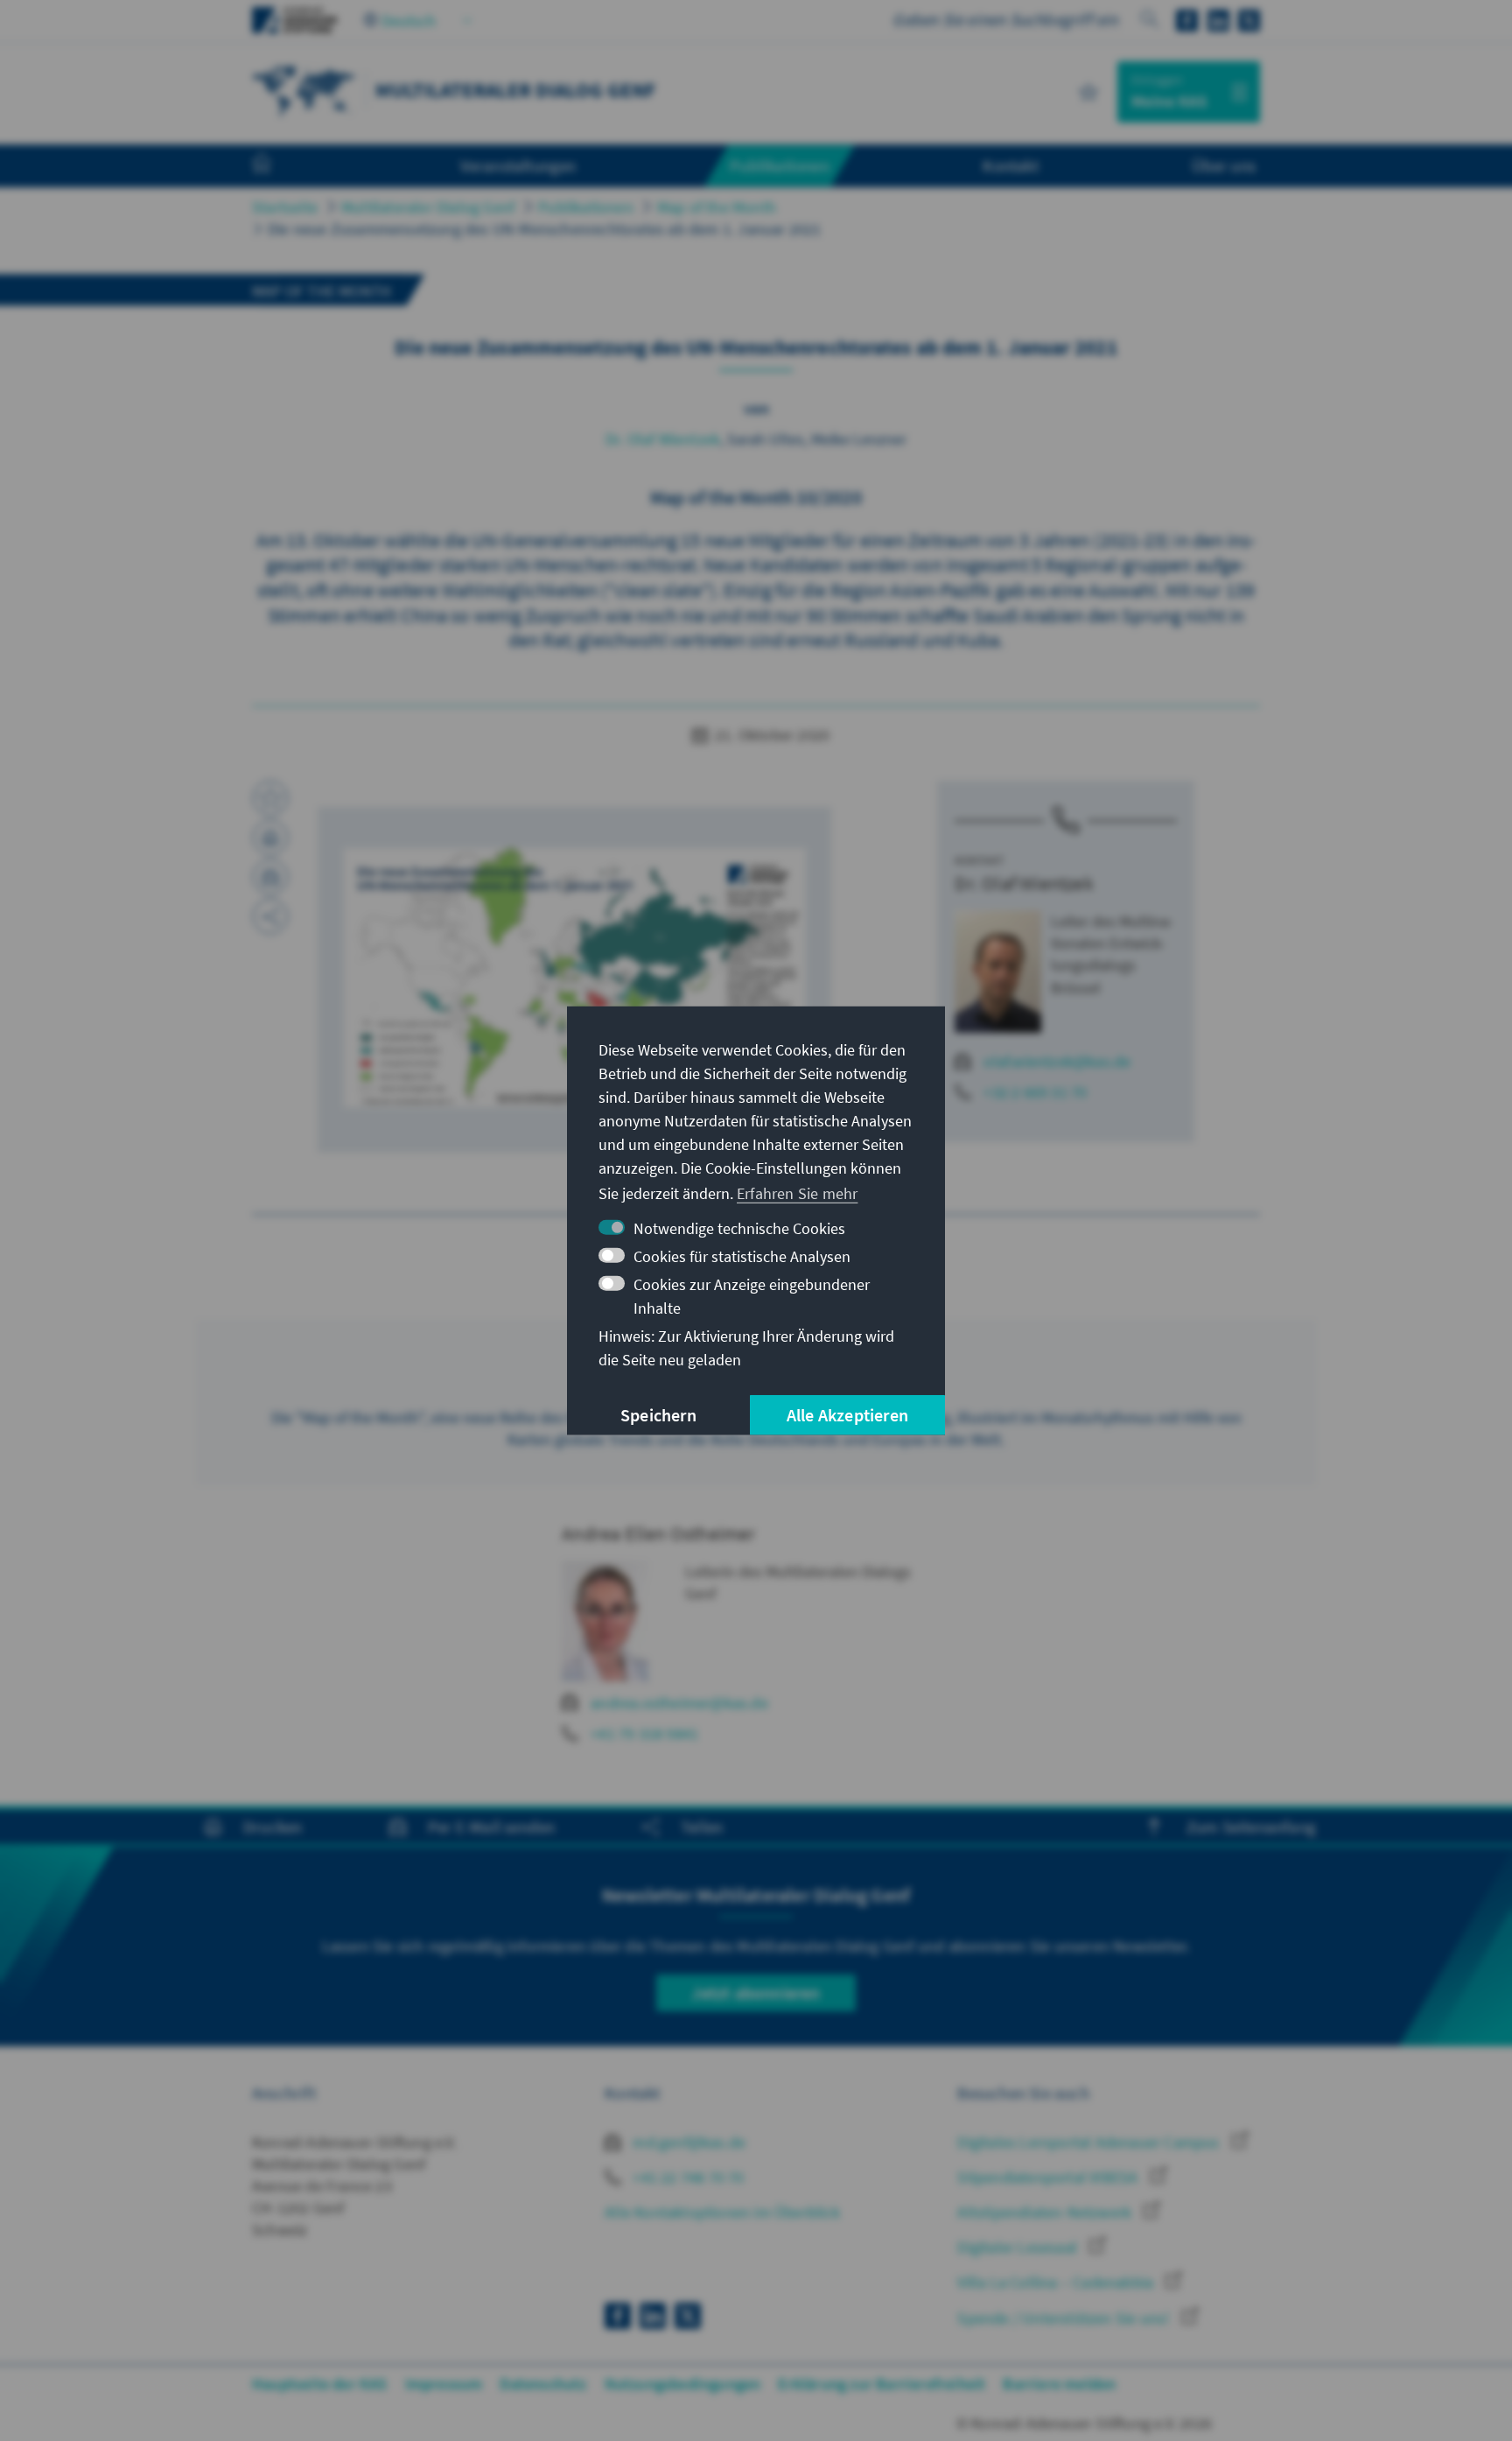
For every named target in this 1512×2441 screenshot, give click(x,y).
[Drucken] (270, 838)
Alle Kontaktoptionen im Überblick (722, 2212)
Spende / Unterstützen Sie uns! (1065, 2318)
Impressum (444, 2384)
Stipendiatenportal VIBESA (1049, 2177)
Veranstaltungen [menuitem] (518, 165)
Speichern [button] (658, 1415)
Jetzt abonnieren (756, 1992)
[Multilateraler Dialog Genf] (304, 90)
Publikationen (586, 207)
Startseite (285, 207)
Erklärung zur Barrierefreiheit (882, 2384)
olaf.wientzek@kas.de (1057, 1061)
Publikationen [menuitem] (780, 165)
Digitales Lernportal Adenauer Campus (1090, 2142)
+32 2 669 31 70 (1035, 1092)
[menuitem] (279, 166)
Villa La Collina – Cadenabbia (1057, 2282)
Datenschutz (543, 2384)
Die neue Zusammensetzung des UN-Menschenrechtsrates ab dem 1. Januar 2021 (545, 229)
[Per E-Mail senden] (270, 877)
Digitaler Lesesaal (1019, 2247)
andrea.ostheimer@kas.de (679, 1703)
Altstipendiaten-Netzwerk (1046, 2212)
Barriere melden (1059, 2384)
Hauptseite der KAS (320, 2384)
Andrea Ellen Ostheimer (658, 1533)
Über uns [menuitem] (1224, 165)
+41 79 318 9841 (644, 1733)
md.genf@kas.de (687, 2142)
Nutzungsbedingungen (683, 2384)
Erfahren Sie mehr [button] (797, 1193)
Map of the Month (717, 207)
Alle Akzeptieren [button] (847, 1415)
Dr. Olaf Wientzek (663, 439)
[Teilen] (270, 916)
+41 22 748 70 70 (686, 2177)
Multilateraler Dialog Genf (428, 207)
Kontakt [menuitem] (1010, 165)
